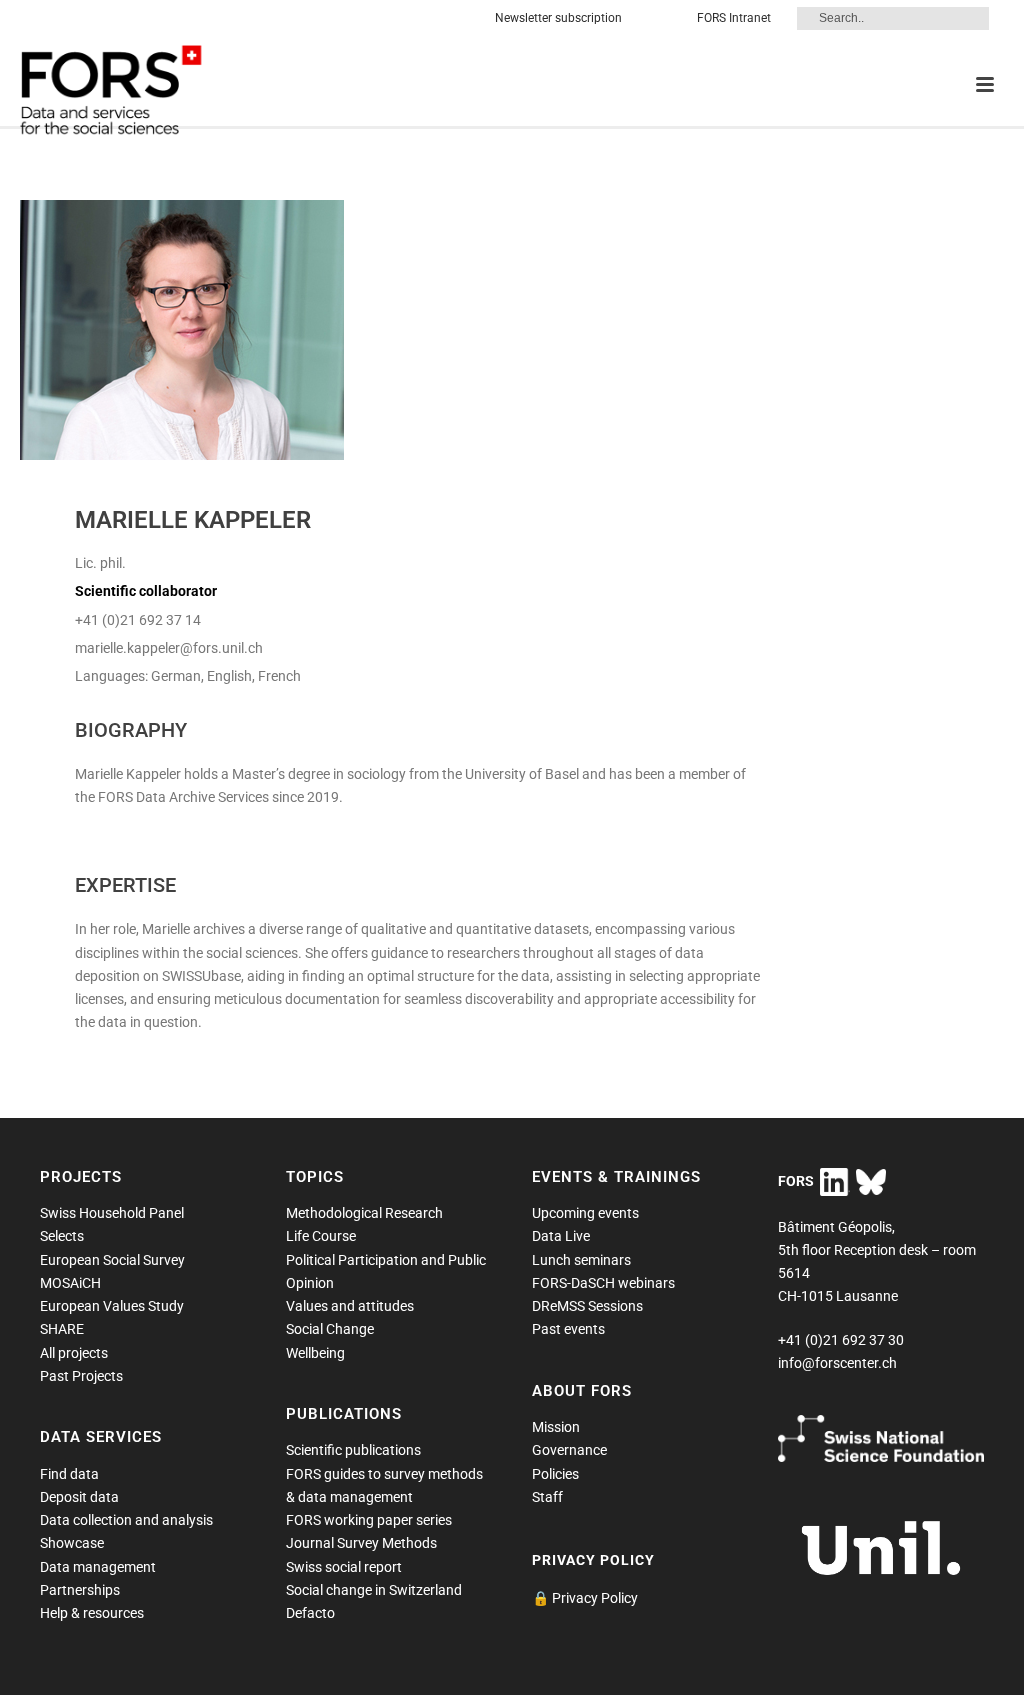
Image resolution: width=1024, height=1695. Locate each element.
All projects (74, 1353)
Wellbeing (315, 1353)
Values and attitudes (350, 1306)
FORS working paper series (369, 1520)
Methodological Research (364, 1213)
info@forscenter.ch (837, 1363)
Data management (98, 1567)
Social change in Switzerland (374, 1590)
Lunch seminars (581, 1260)
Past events (568, 1329)
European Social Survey (112, 1260)
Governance (569, 1450)
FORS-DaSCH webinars (603, 1283)
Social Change (330, 1329)
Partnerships (80, 1590)
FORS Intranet (734, 18)
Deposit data (79, 1497)
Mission (556, 1427)
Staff (547, 1497)
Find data (69, 1474)
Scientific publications (353, 1450)
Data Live (561, 1236)
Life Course (321, 1236)
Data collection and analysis (126, 1520)
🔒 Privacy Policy (585, 1598)
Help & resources (92, 1613)
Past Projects (81, 1376)
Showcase (72, 1543)
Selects (62, 1236)
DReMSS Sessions (587, 1306)
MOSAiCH (70, 1283)
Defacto (310, 1613)
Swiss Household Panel (112, 1213)
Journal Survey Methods (361, 1543)
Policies (555, 1474)
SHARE (62, 1329)
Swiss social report (344, 1567)
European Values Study (112, 1306)
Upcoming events (585, 1213)
